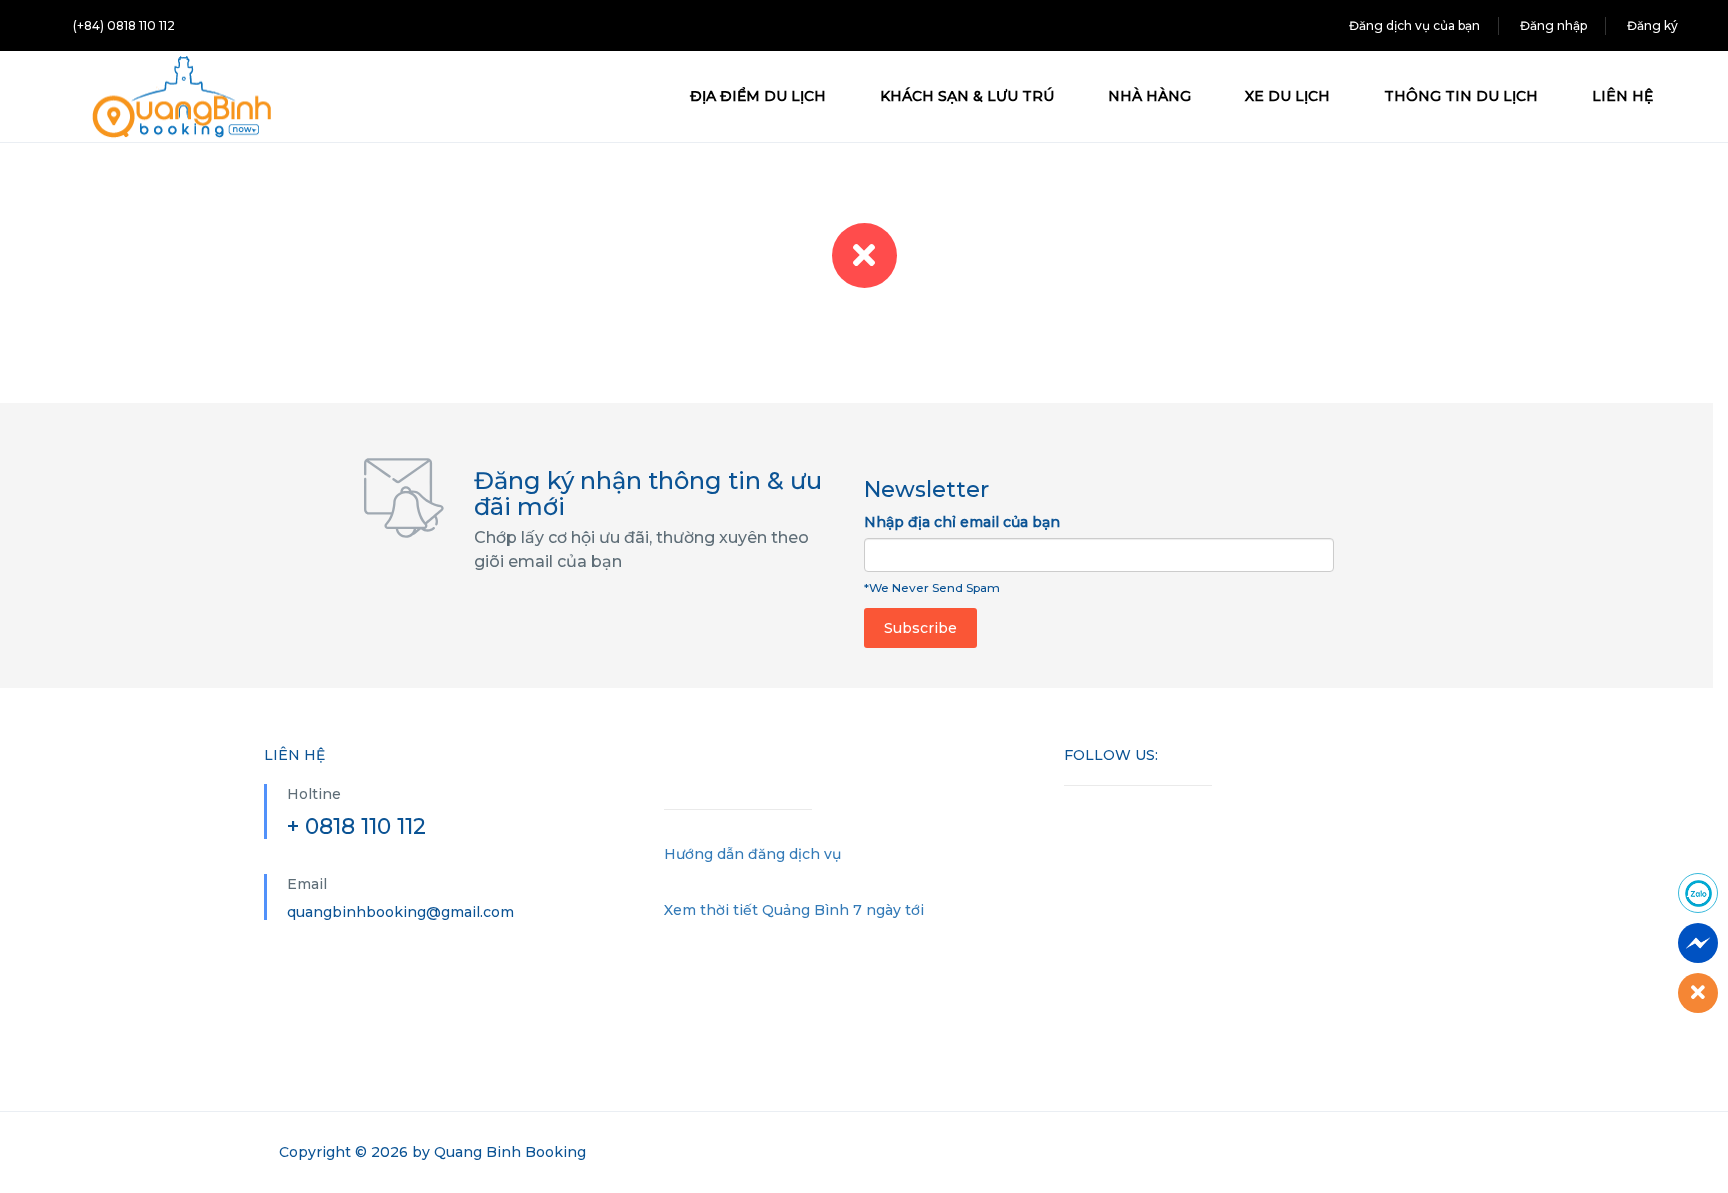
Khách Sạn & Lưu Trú (967, 96)
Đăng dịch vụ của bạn (1414, 25)
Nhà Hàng (1149, 96)
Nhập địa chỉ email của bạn (962, 522)
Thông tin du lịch (1461, 96)
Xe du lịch (1287, 96)
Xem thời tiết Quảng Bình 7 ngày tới (794, 910)
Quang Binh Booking (510, 1152)
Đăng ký (1652, 25)
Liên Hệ (1622, 96)
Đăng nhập (1553, 25)
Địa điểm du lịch (758, 96)
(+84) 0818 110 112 (124, 25)
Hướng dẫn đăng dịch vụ (752, 854)
